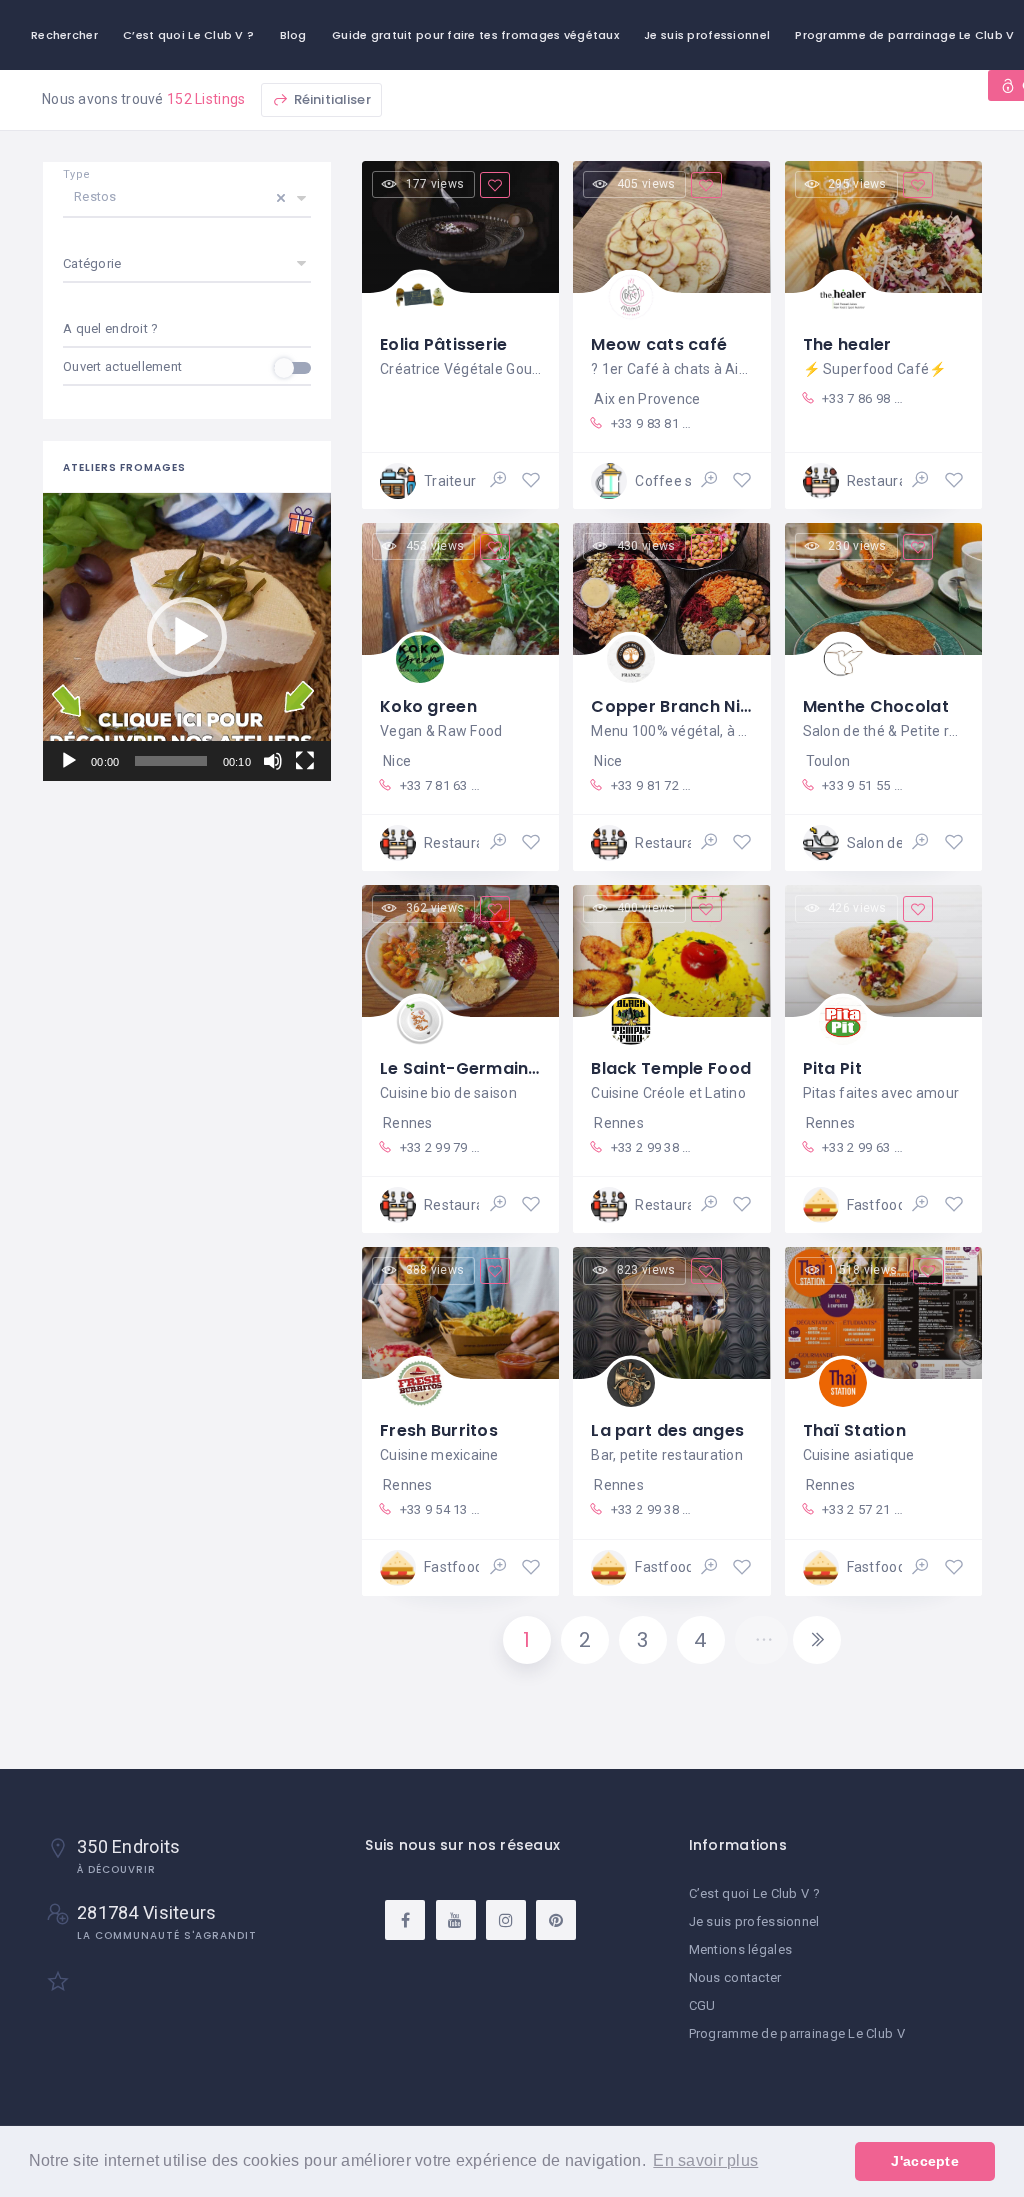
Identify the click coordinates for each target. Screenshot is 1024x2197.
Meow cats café (659, 344)
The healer (847, 344)
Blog (293, 35)
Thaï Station (854, 1430)
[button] (187, 637)
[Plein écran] (305, 761)
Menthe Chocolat (876, 706)
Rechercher (64, 35)
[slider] (170, 761)
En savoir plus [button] (705, 2160)
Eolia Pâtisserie (443, 344)
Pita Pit (832, 1068)
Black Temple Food (671, 1068)
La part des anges (667, 1430)
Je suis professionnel (707, 35)
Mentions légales (740, 1949)
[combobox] (187, 329)
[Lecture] (69, 761)
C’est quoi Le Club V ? (188, 35)
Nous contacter (735, 1977)
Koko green (428, 706)
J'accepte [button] (925, 2161)
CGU (702, 2005)
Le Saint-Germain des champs (508, 1068)
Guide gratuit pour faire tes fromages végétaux (475, 35)
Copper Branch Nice (675, 706)
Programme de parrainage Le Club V (797, 2033)
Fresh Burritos (439, 1430)
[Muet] (273, 761)
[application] (187, 637)
